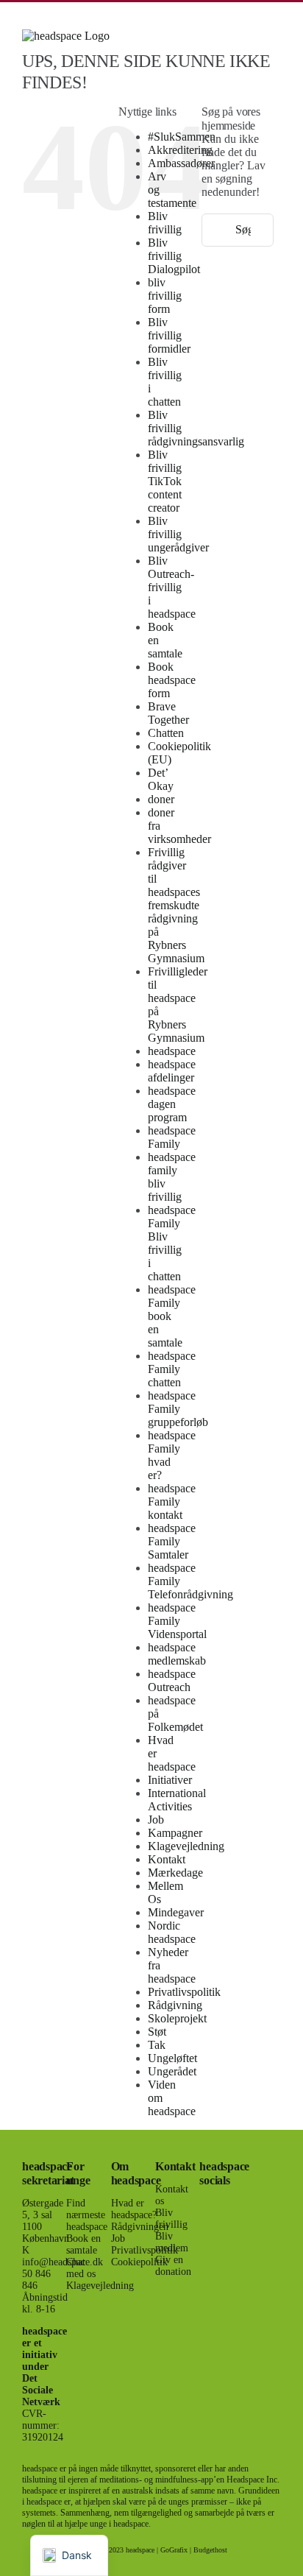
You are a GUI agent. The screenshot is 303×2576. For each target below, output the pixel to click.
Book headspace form (172, 680)
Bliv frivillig (165, 223)
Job (156, 1820)
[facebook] (204, 2204)
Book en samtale (83, 2244)
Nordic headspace (172, 1932)
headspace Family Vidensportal (177, 1621)
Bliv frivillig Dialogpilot (174, 256)
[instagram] (204, 2231)
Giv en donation (173, 2266)
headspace (172, 1051)
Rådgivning (175, 2005)
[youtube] (204, 2257)
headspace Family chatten (172, 1369)
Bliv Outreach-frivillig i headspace (172, 587)
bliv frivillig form (165, 296)
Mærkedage (175, 1873)
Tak (157, 2045)
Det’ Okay (161, 779)
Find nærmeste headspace (87, 2215)
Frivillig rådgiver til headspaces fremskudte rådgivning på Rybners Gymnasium (176, 905)
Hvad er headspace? (134, 2209)
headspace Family (172, 1137)
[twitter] (227, 2204)
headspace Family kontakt (172, 1502)
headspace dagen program (172, 1104)
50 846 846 (36, 2280)
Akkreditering (180, 150)
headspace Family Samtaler (172, 1541)
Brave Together (168, 713)
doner (161, 799)
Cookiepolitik (139, 2262)
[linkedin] (227, 2257)
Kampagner (175, 1833)
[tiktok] (227, 2231)
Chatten (166, 733)
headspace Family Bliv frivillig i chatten (172, 1243)
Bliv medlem (172, 2242)
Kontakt (167, 1859)
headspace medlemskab (177, 1654)
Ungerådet (172, 2071)
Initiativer (170, 1780)
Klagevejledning (186, 1846)
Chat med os (81, 2268)
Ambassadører (181, 163)
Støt (157, 2032)
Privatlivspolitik (184, 1992)
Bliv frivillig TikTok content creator (165, 481)
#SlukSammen (182, 137)
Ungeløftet (172, 2058)
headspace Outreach (172, 1680)
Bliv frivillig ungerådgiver (178, 534)
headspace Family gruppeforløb (178, 1409)
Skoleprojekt (177, 2018)
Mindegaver (176, 1912)
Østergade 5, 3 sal (43, 2209)
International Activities (177, 1800)
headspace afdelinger (172, 1071)
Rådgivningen (140, 2227)
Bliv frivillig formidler (169, 335)
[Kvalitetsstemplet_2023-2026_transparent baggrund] (263, 2157)
